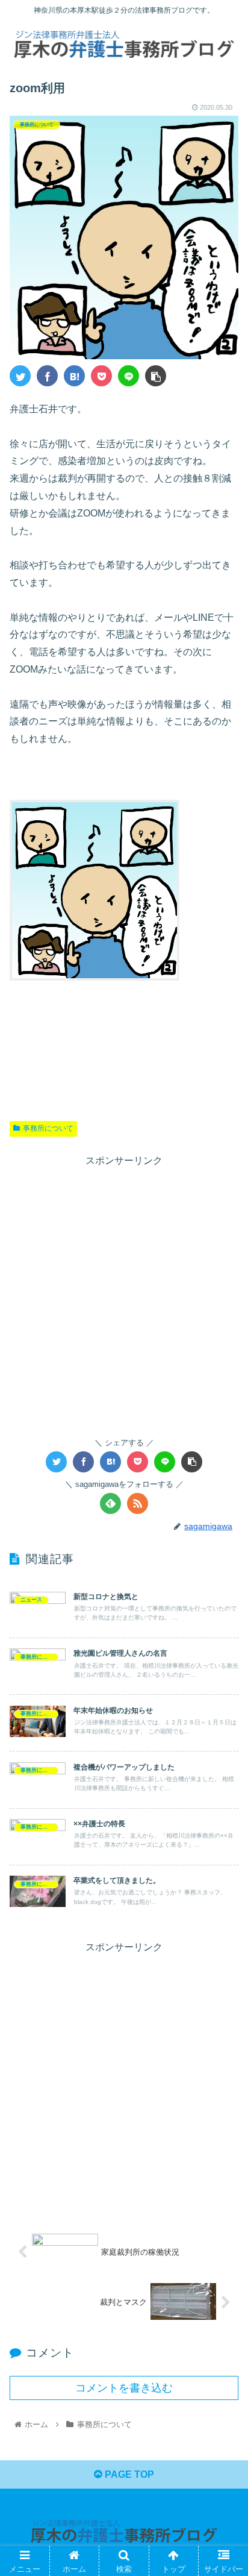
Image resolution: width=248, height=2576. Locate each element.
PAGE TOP (128, 2474)
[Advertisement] (124, 1294)
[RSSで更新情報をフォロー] (138, 1503)
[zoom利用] (74, 376)
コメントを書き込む (124, 2388)
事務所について (48, 1128)
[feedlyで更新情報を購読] (110, 1503)
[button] (223, 1591)
